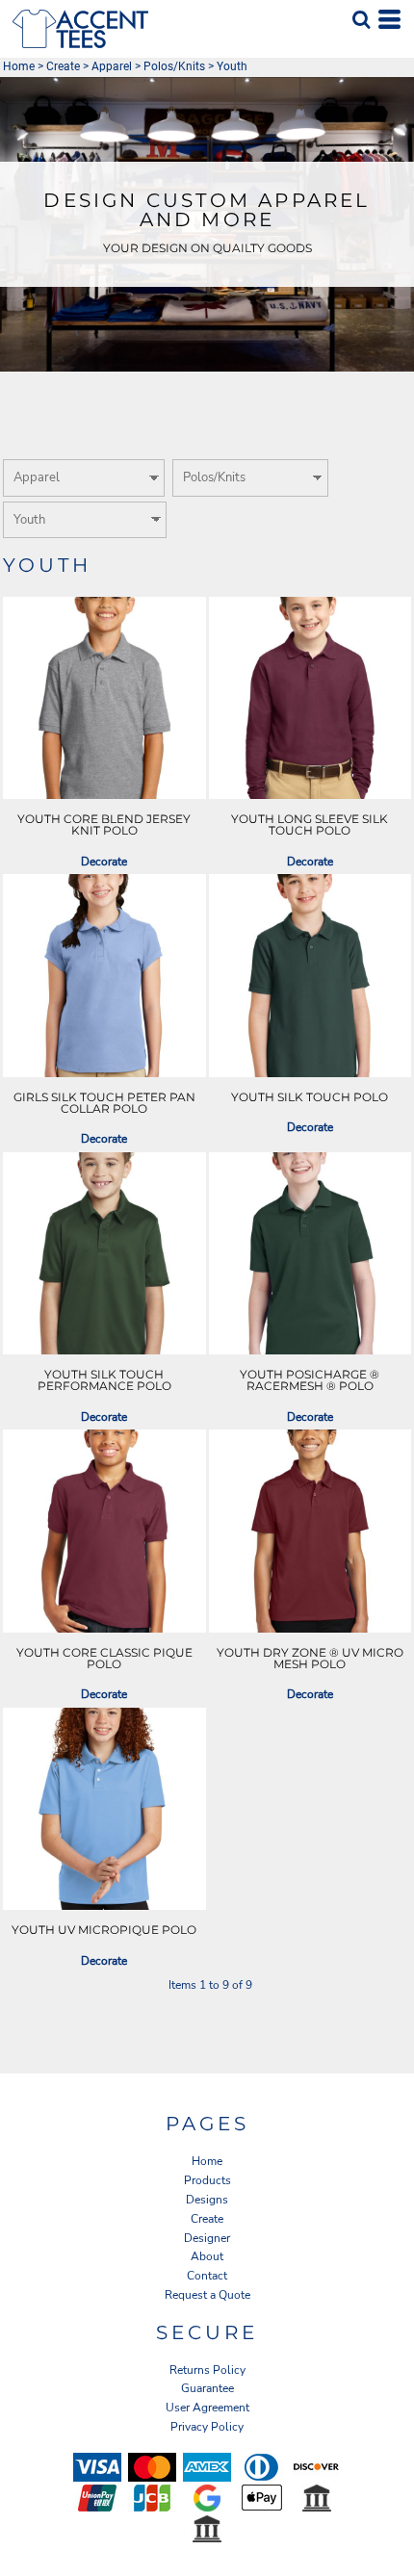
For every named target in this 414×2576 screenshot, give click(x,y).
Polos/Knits (174, 66)
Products (207, 2180)
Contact (207, 2276)
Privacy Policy (207, 2427)
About (207, 2256)
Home (19, 66)
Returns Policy (207, 2370)
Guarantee (207, 2388)
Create (63, 66)
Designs (207, 2200)
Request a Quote (207, 2295)
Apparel (112, 66)
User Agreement (207, 2408)
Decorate (104, 862)
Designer (207, 2238)
